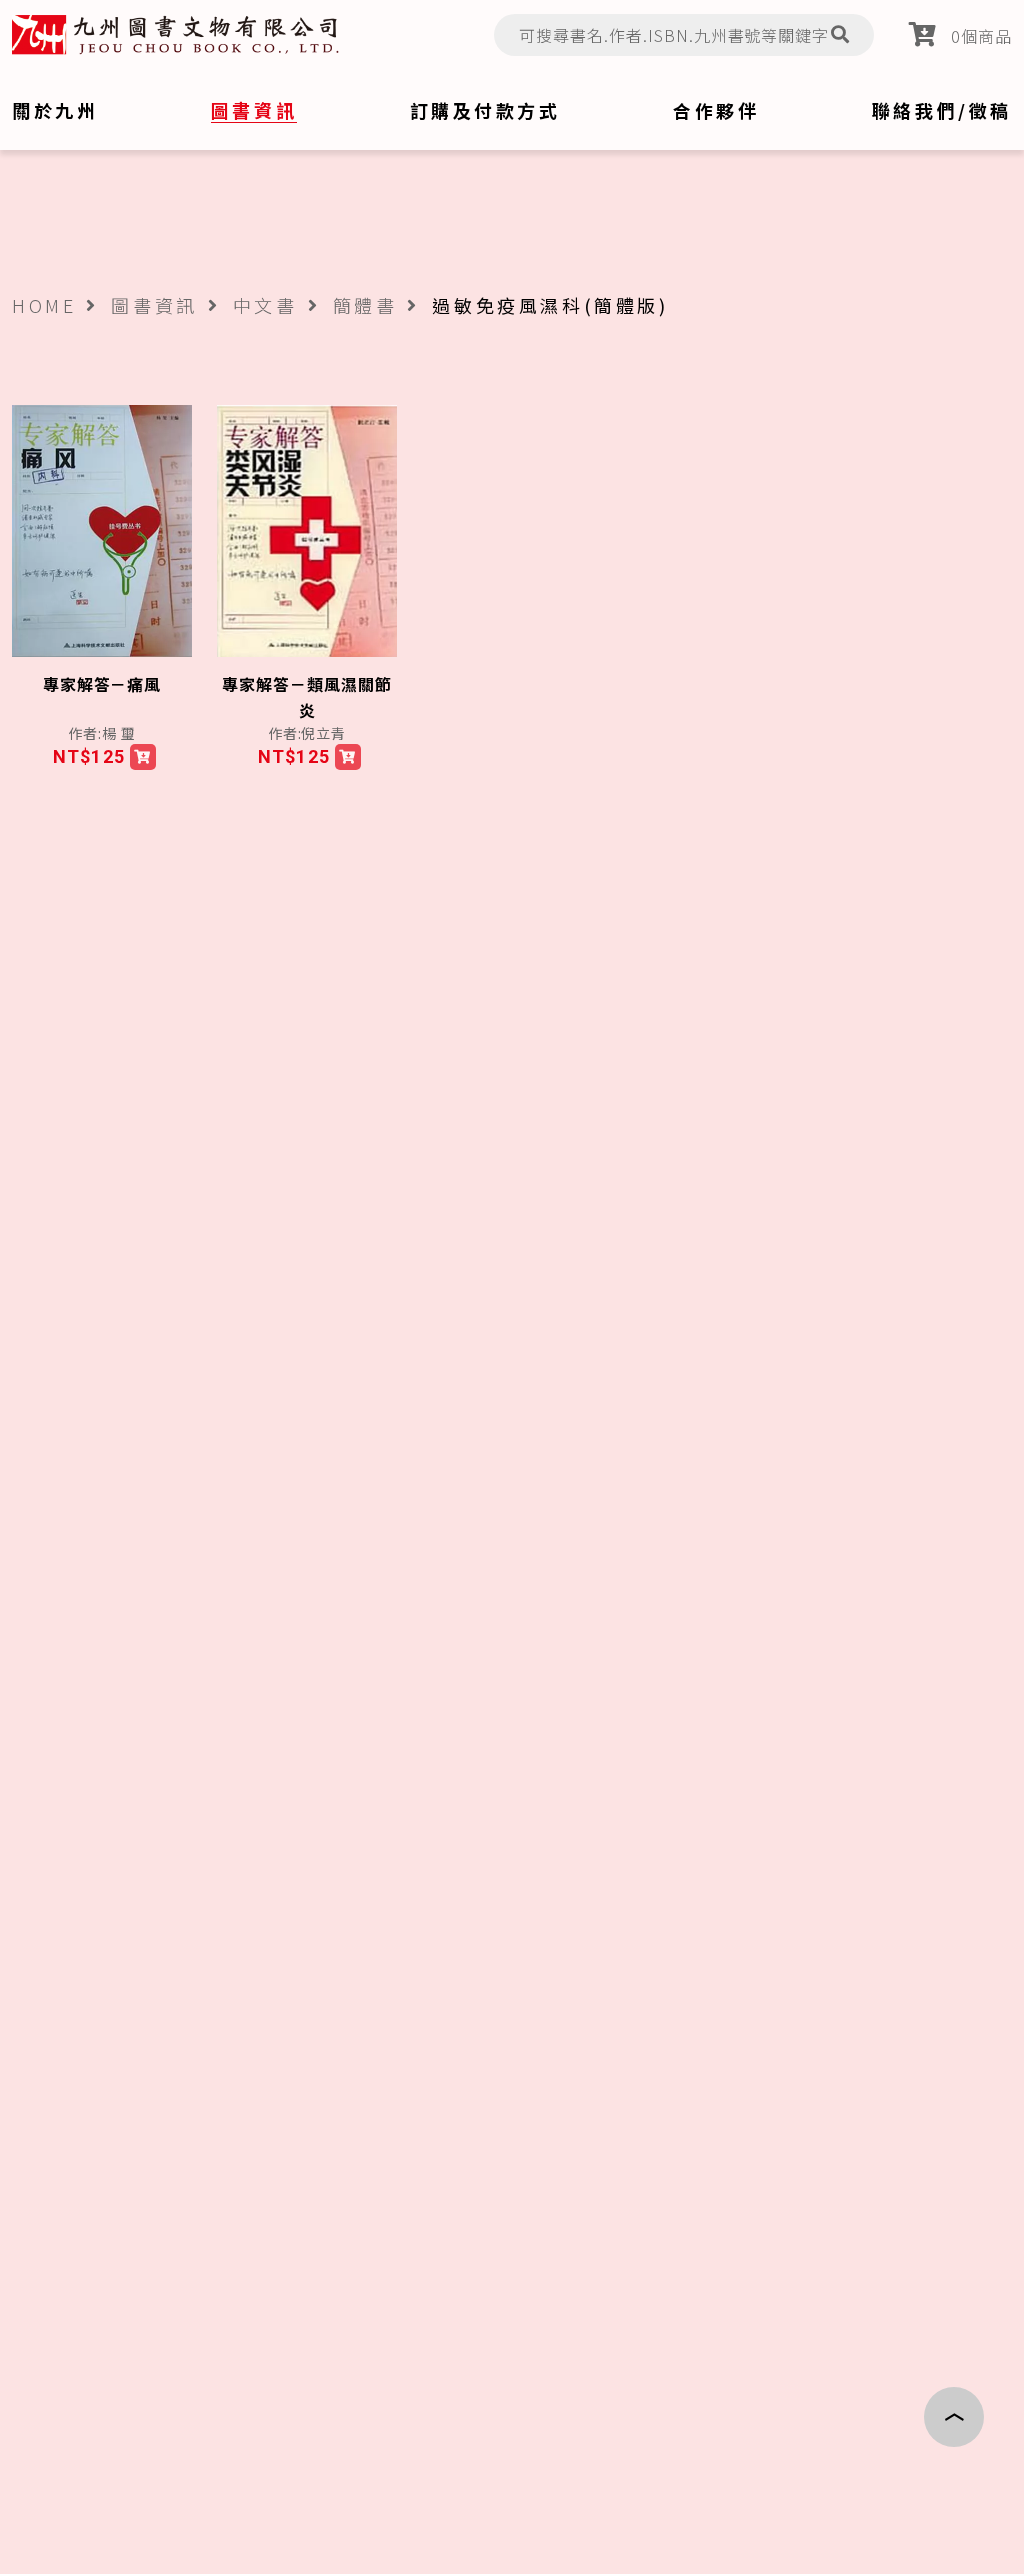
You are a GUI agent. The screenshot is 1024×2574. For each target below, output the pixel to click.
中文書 (265, 305)
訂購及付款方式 (485, 110)
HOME (44, 305)
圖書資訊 (154, 305)
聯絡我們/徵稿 (942, 110)
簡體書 (365, 305)
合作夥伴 (716, 110)
